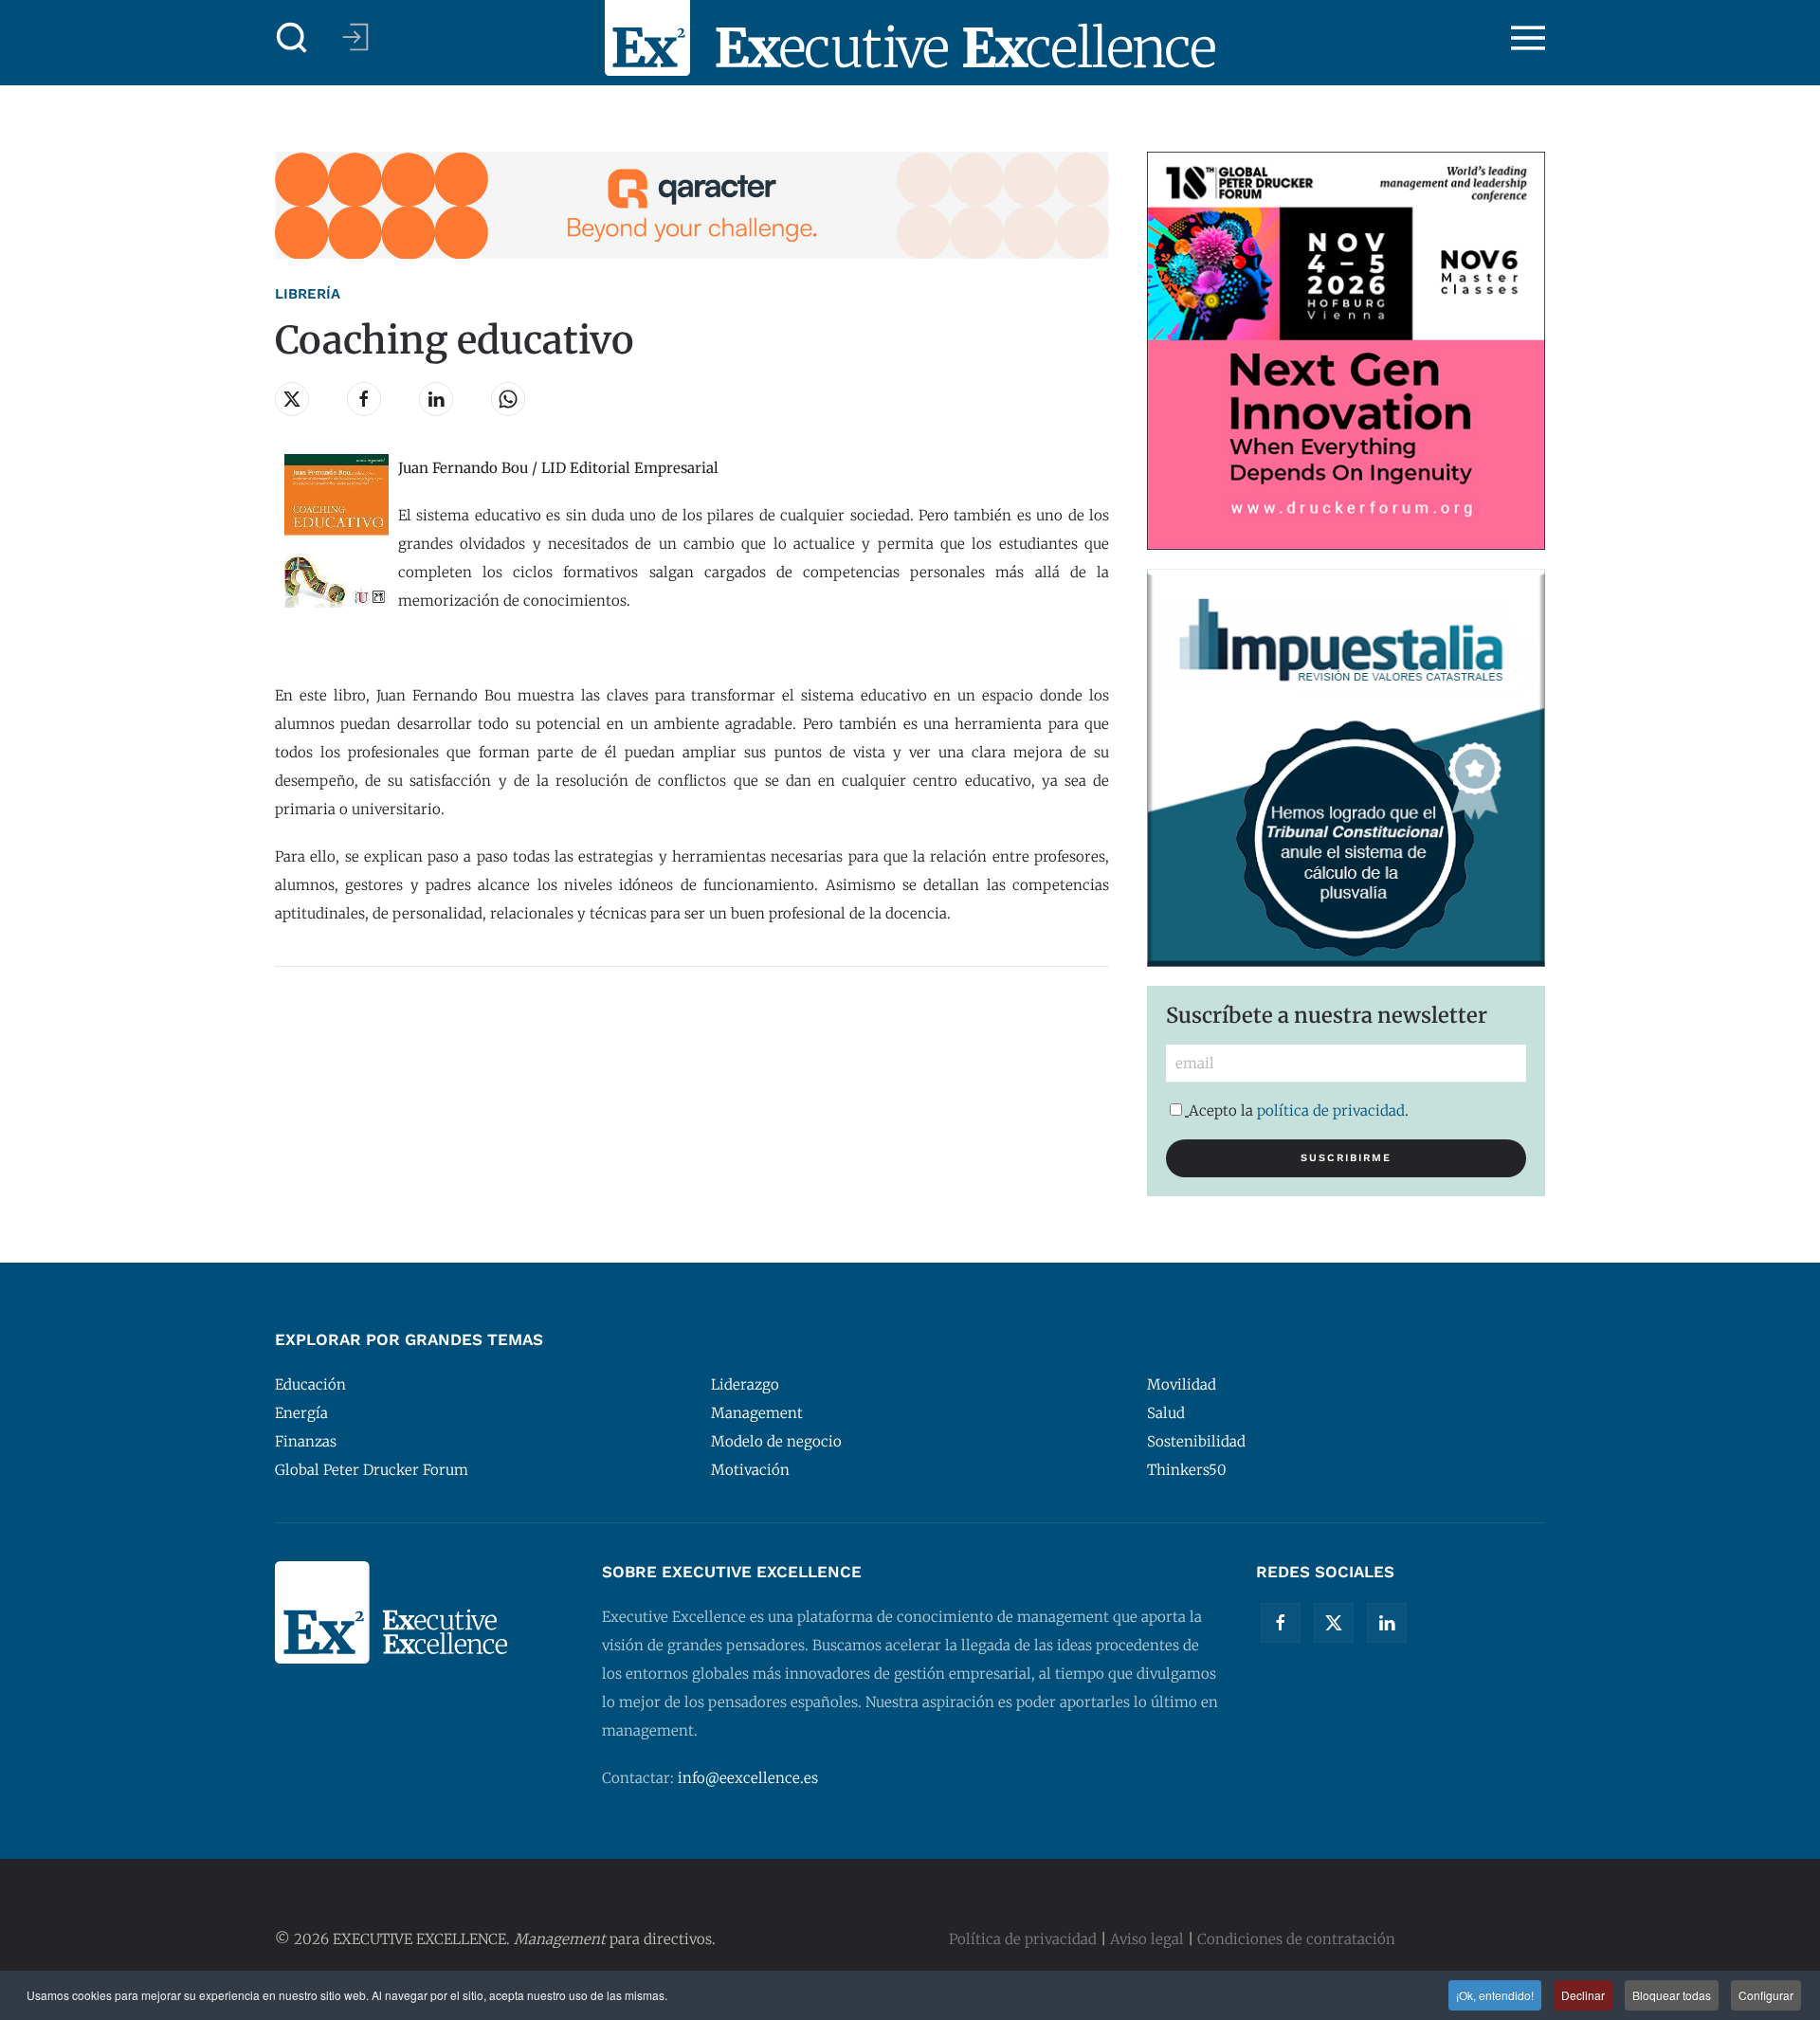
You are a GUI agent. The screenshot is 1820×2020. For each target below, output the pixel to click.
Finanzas (306, 1441)
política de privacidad (1331, 1110)
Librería (308, 294)
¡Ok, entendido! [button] (1495, 1995)
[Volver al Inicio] (910, 38)
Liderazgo (745, 1384)
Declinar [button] (1583, 1995)
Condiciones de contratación (1296, 1939)
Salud (1166, 1413)
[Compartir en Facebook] (364, 399)
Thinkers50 (1187, 1470)
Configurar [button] (1766, 1995)
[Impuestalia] (1346, 766)
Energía (301, 1413)
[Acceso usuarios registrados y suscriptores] (355, 37)
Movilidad (1182, 1384)
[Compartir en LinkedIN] (436, 399)
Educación (310, 1384)
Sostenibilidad (1196, 1441)
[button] (292, 38)
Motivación (750, 1470)
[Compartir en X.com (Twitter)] (292, 399)
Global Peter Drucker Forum (372, 1470)
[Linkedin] (1387, 1623)
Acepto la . (1299, 1110)
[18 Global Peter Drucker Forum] (1346, 349)
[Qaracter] (692, 204)
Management (757, 1413)
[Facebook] (1281, 1623)
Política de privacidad (1023, 1939)
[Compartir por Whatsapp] (508, 399)
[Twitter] (1334, 1623)
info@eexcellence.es (748, 1778)
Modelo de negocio (776, 1441)
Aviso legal (1147, 1939)
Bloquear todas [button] (1672, 1995)
